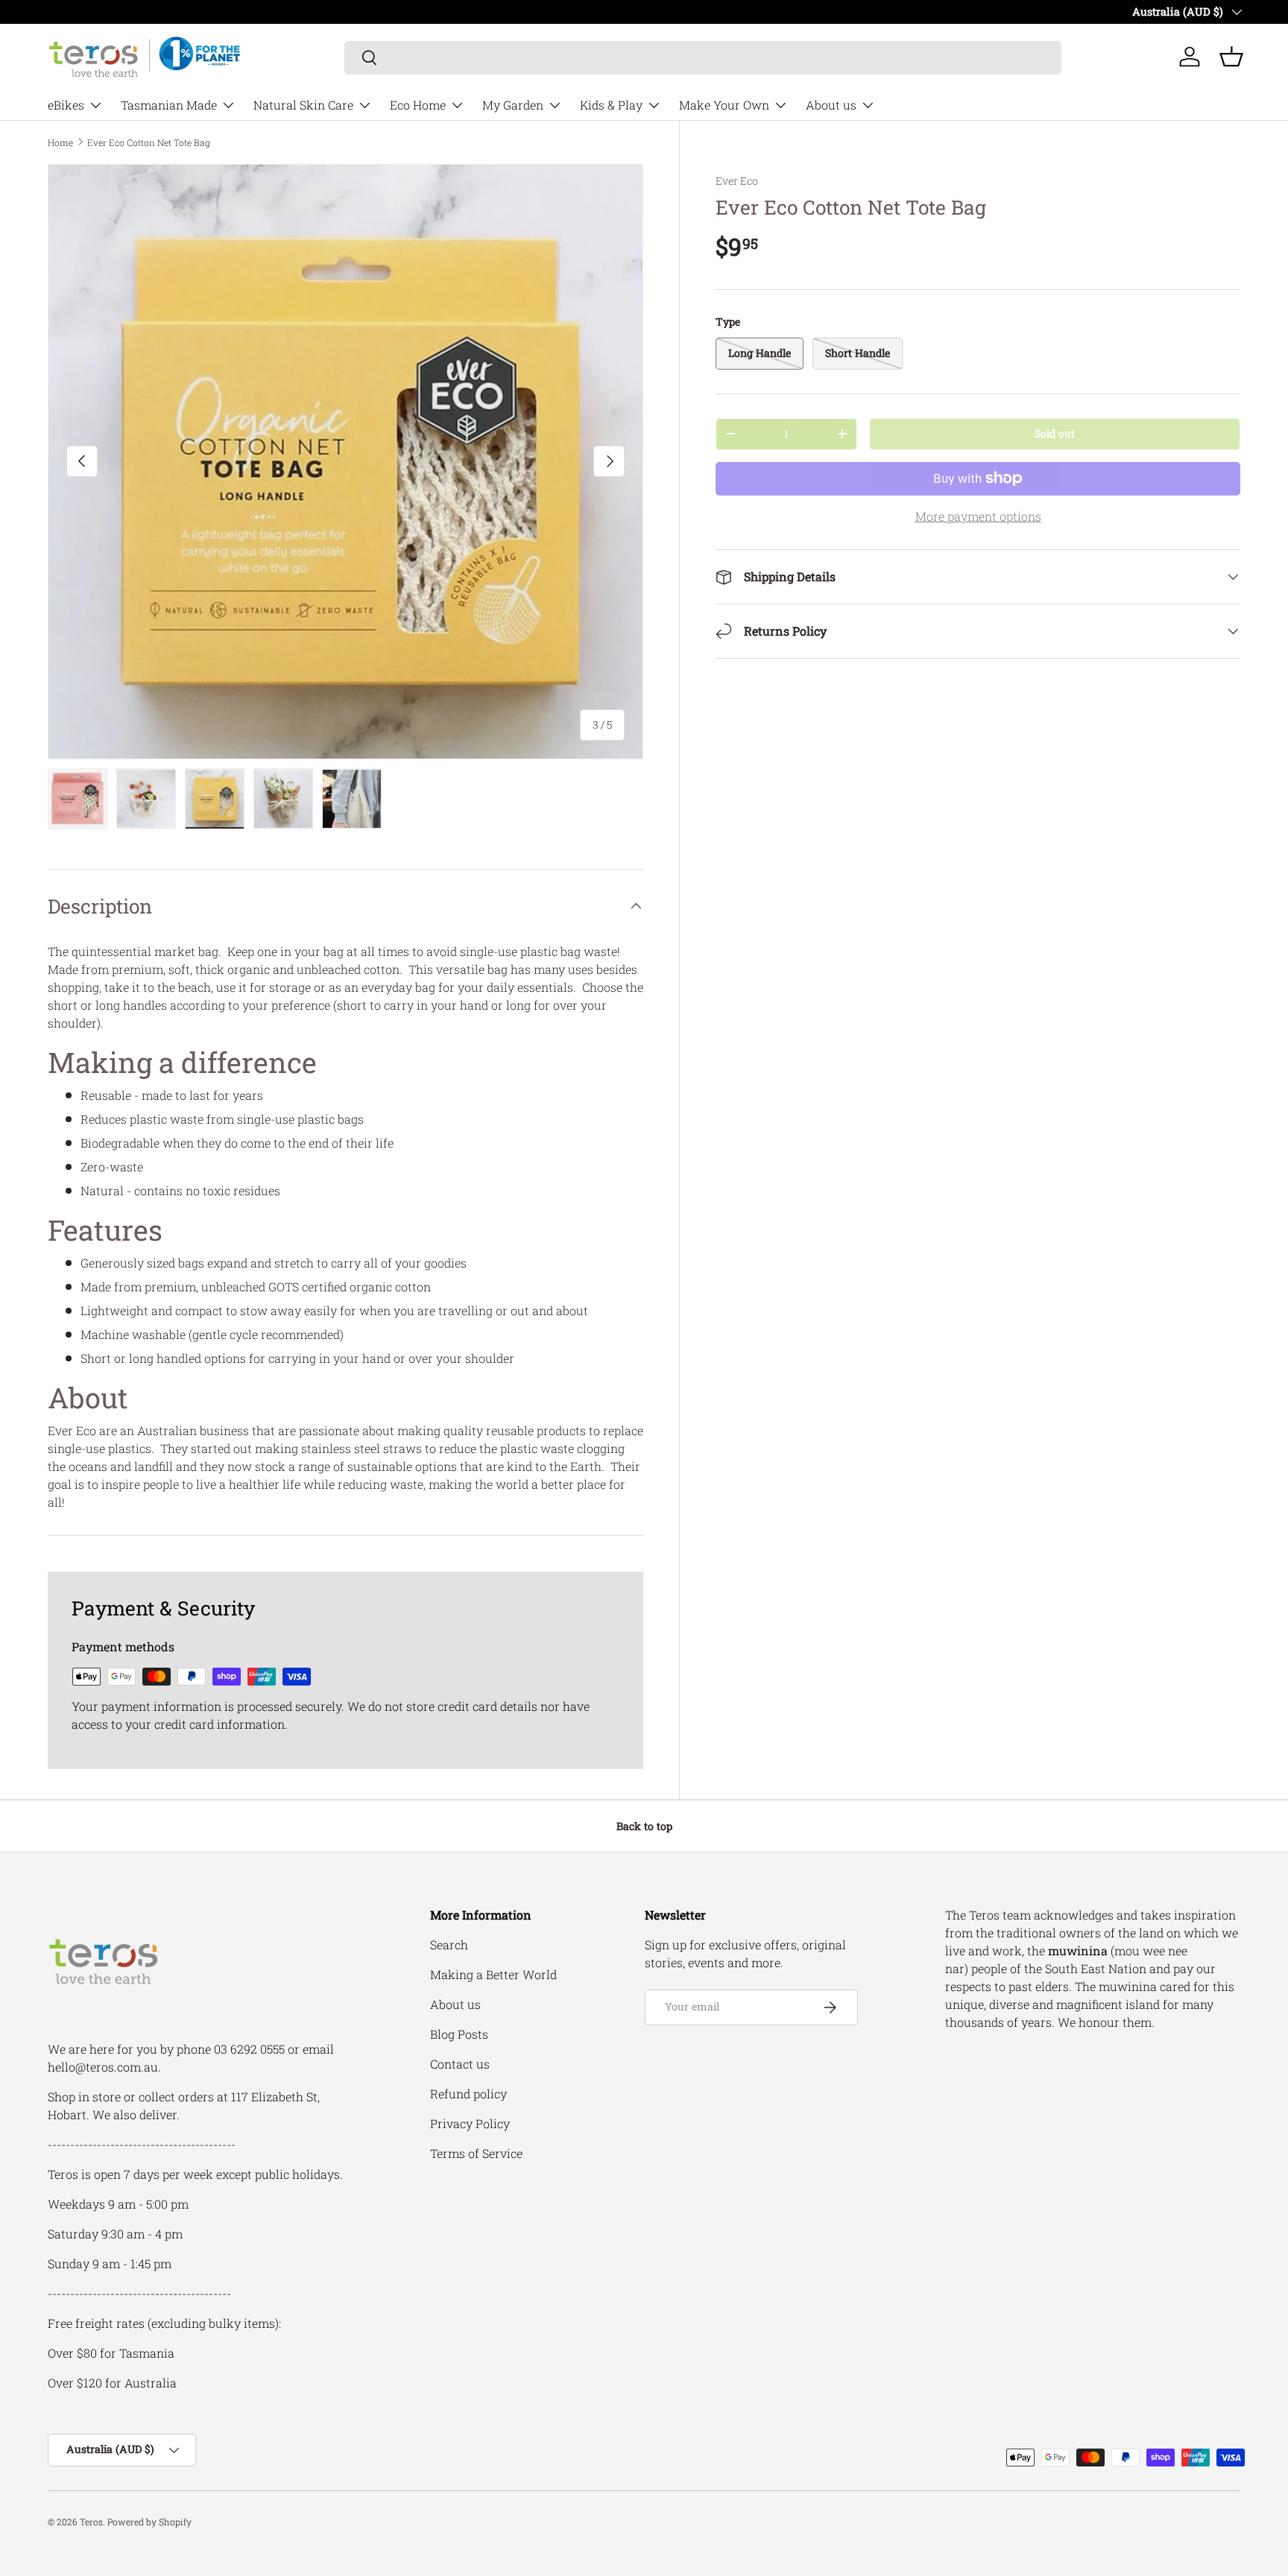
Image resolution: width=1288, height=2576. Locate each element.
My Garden (513, 105)
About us (831, 105)
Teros (91, 2522)
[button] (1231, 57)
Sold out (1055, 433)
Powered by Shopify (149, 2522)
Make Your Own (724, 105)
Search (449, 1944)
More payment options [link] (978, 516)
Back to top (644, 1826)
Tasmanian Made (169, 105)
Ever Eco (737, 181)
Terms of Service (476, 2153)
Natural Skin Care (303, 105)
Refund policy (468, 2094)
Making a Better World (493, 1974)
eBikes (66, 105)
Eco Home (418, 105)
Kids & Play (611, 105)
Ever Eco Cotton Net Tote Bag (149, 142)
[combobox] (703, 57)
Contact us (460, 2064)
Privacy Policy (470, 2123)
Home (60, 142)
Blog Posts (459, 2034)
